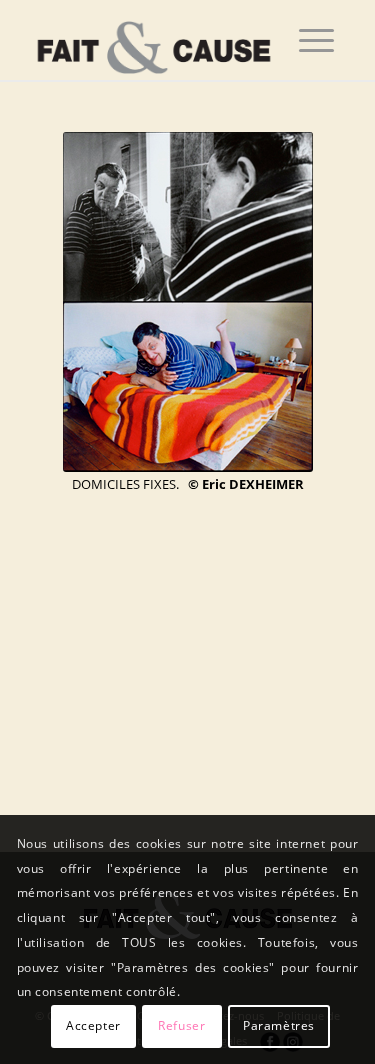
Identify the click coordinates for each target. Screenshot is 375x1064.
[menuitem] (316, 40)
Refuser (181, 1025)
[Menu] (316, 40)
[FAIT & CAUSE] (155, 40)
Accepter (93, 1025)
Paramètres (279, 1025)
